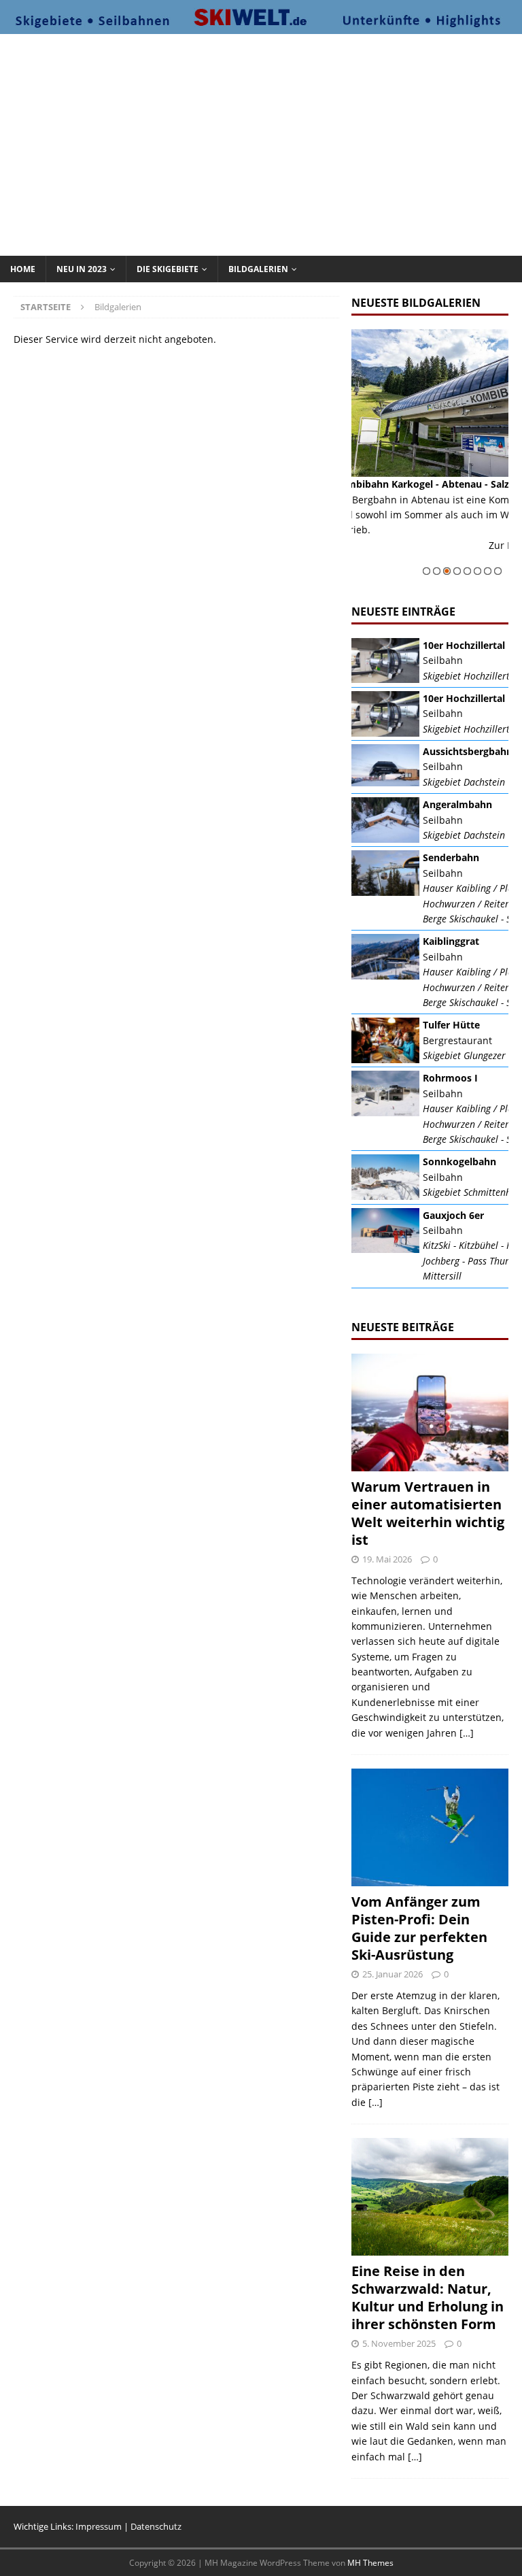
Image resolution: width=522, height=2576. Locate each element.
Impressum (99, 2526)
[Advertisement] (268, 143)
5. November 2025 (399, 2343)
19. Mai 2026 (387, 1559)
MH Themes (370, 2563)
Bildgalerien (258, 269)
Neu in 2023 (82, 269)
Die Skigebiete (168, 269)
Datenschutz (156, 2526)
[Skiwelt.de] (261, 26)
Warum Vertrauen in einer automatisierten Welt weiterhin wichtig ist (428, 1513)
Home (23, 269)
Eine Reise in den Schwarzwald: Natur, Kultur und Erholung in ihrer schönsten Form (428, 2297)
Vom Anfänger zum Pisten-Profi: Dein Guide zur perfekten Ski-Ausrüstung (419, 1928)
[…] (467, 1733)
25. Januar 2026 (393, 1974)
